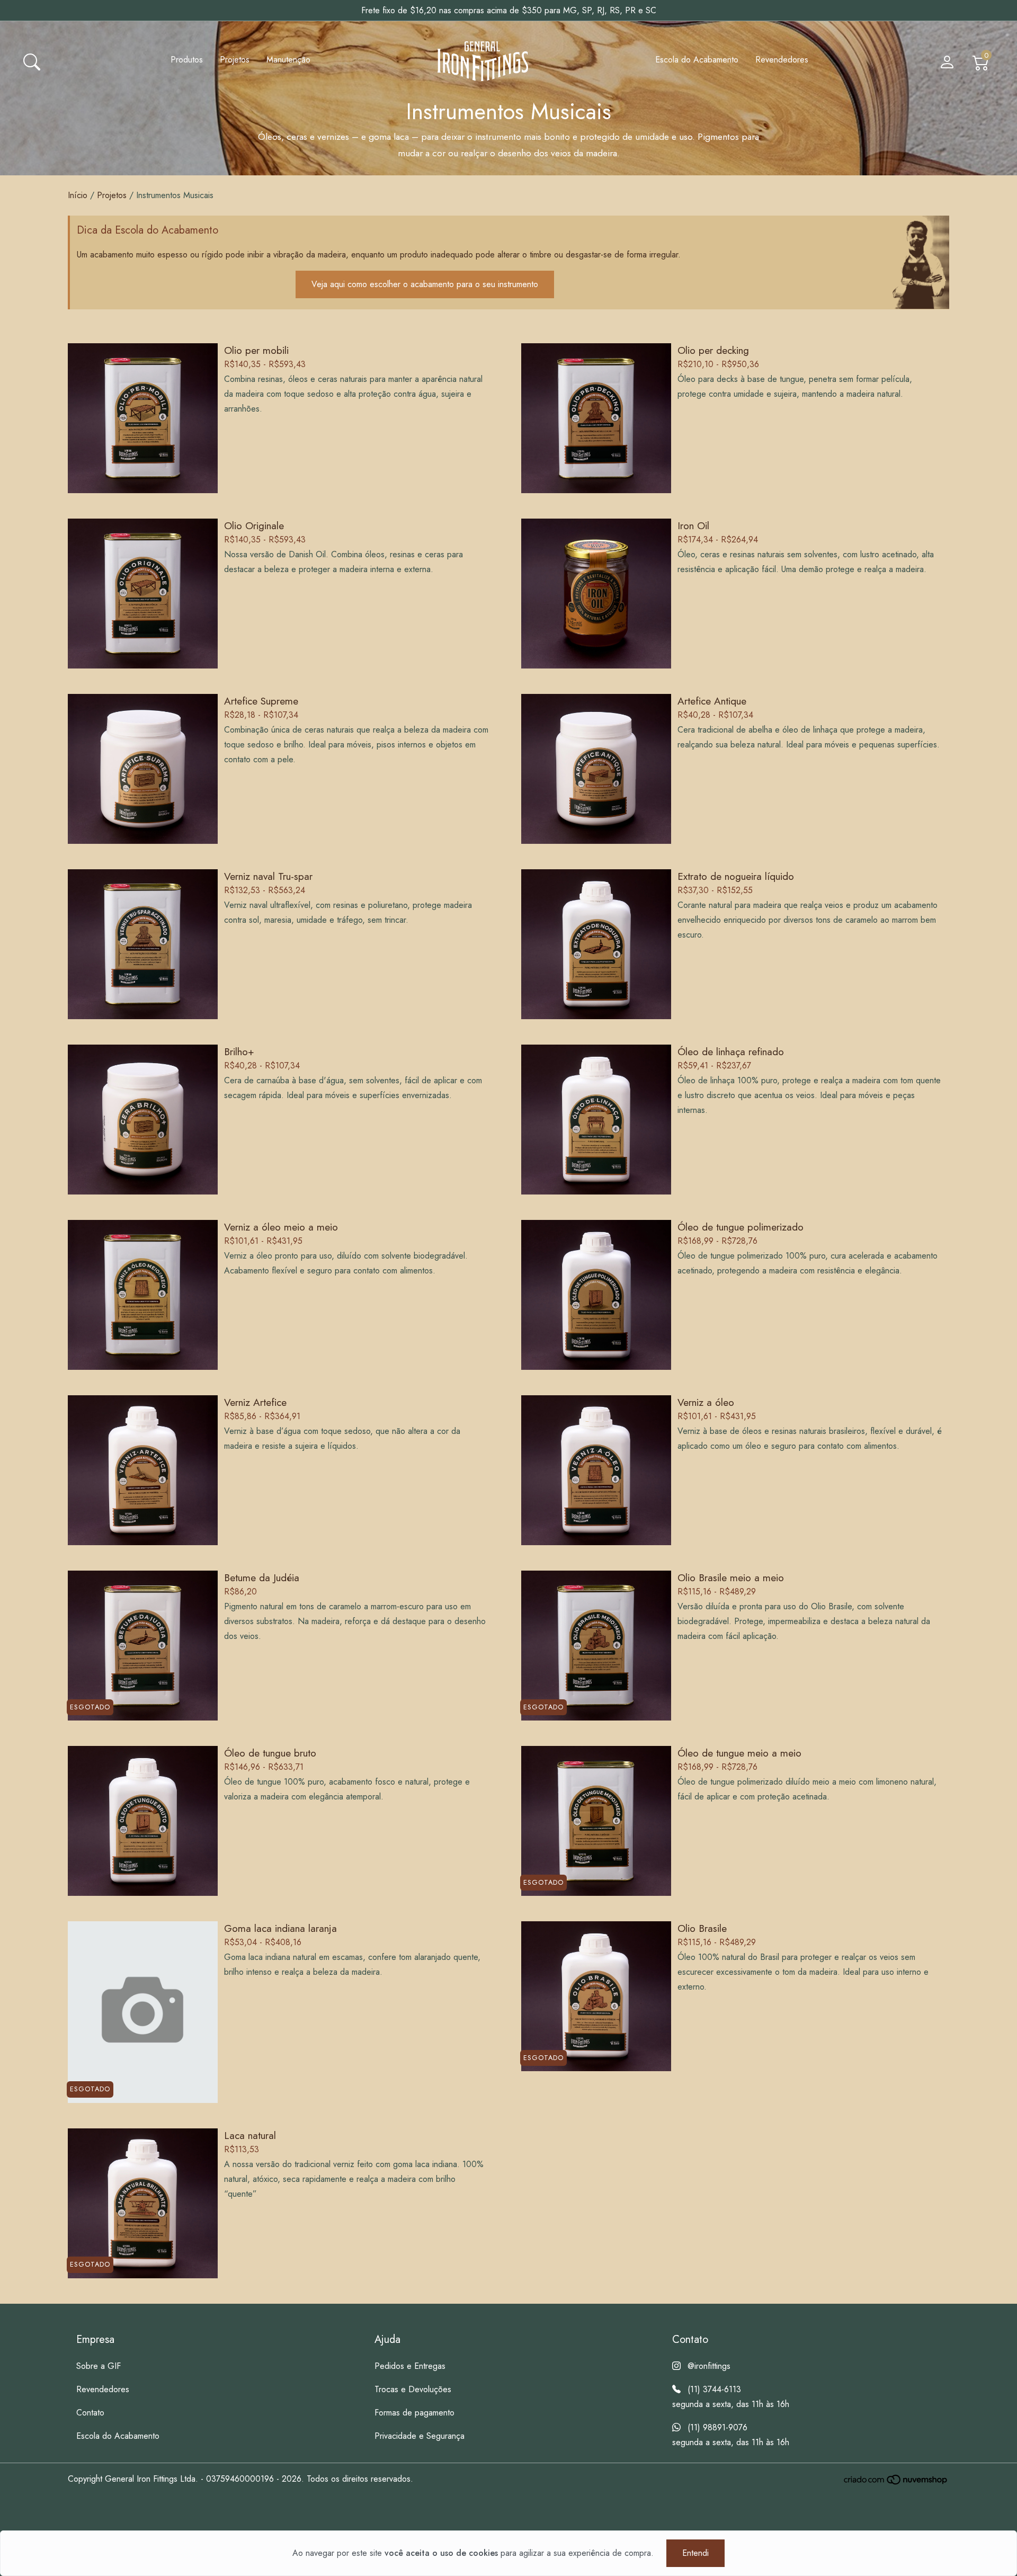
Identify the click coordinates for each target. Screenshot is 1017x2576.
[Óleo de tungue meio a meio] (596, 1822)
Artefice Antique (712, 701)
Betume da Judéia (262, 1577)
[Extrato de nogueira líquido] (596, 944)
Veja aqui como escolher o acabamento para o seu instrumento (425, 284)
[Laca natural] (143, 2204)
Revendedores (782, 60)
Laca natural (250, 2135)
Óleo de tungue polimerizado (741, 1227)
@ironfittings (709, 2366)
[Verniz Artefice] (143, 1471)
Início (78, 195)
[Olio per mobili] (143, 418)
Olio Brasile (702, 1928)
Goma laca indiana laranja (280, 1928)
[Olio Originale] (143, 594)
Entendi (695, 2553)
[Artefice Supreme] (143, 769)
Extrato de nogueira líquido (736, 876)
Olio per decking (713, 350)
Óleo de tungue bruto (270, 1753)
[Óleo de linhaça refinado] (596, 1120)
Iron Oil (693, 525)
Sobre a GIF (99, 2366)
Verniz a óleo (706, 1402)
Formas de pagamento (414, 2413)
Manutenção (288, 60)
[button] (32, 61)
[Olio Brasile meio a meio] (596, 1646)
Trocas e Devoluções (413, 2389)
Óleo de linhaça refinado (731, 1051)
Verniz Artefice (255, 1402)
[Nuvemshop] (896, 2480)
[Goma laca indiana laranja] (143, 2012)
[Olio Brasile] (596, 1997)
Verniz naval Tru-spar (268, 876)
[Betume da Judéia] (143, 1646)
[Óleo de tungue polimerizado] (596, 1296)
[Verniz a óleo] (596, 1471)
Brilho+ (239, 1051)
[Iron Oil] (596, 594)
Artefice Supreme (261, 701)
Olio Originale (254, 525)
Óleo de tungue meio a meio (739, 1753)
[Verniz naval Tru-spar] (143, 944)
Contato (90, 2413)
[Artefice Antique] (596, 769)
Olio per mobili (256, 350)
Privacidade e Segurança (420, 2436)
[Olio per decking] (596, 418)
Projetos (235, 60)
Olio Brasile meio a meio (731, 1577)
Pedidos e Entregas (410, 2366)
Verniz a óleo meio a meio (281, 1227)
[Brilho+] (143, 1120)
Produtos (187, 60)
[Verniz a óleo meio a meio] (143, 1296)
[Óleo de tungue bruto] (143, 1822)
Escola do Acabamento (697, 60)
